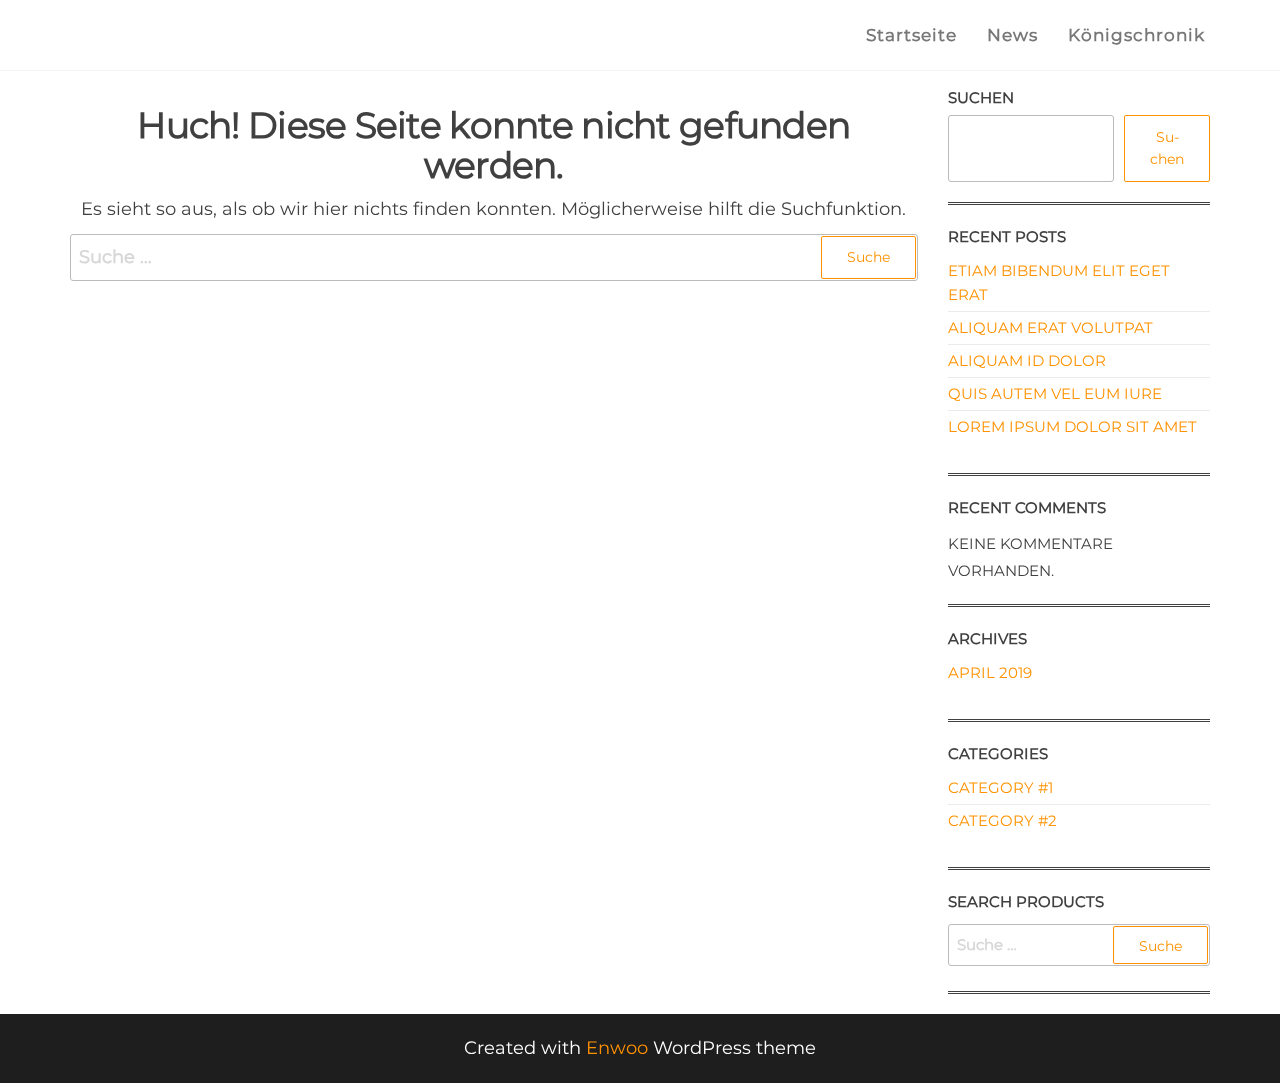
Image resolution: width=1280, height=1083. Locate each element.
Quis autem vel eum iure (1055, 393)
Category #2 (1002, 820)
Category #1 (1000, 787)
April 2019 (990, 672)
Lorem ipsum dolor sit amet (1072, 426)
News (1012, 35)
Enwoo (617, 1048)
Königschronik (1136, 35)
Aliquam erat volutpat (1050, 327)
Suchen (981, 97)
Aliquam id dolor (1027, 360)
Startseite (911, 35)
